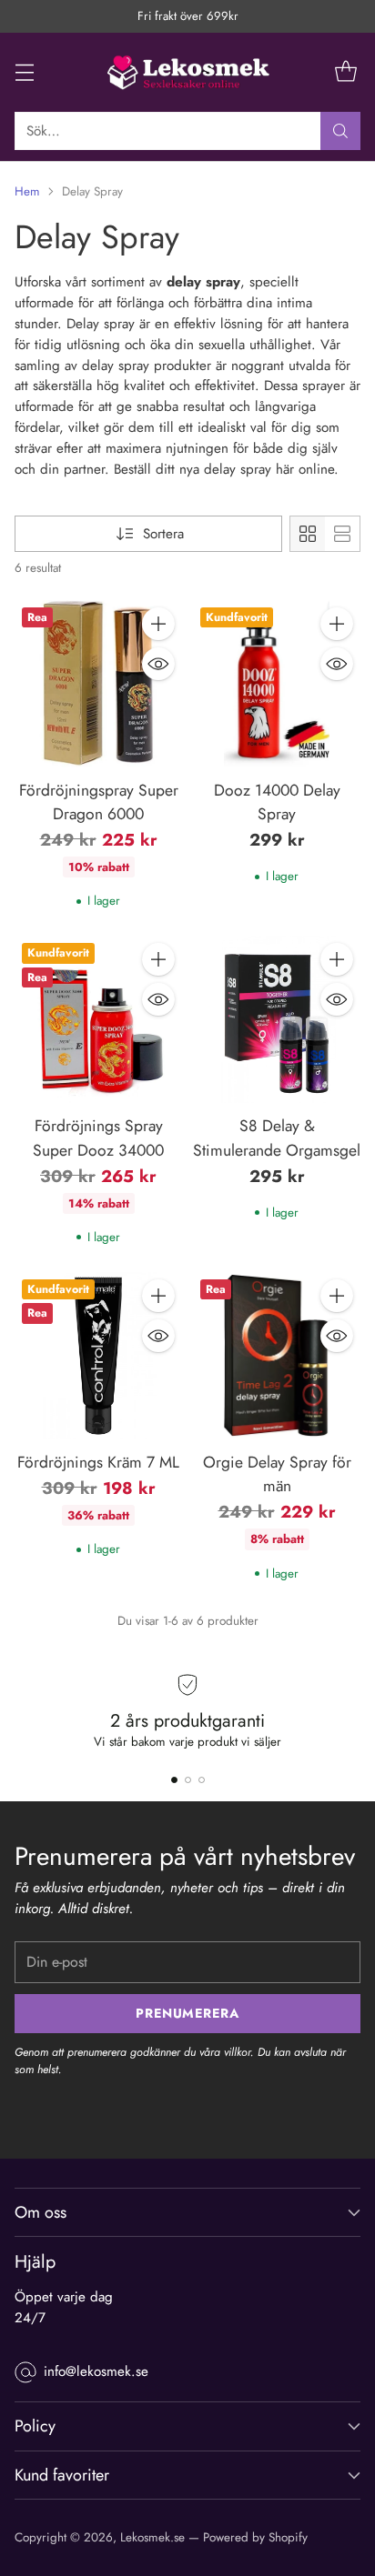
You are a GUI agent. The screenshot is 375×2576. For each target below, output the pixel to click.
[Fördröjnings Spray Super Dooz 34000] (98, 1019)
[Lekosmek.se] (187, 72)
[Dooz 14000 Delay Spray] (277, 684)
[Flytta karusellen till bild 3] (202, 1780)
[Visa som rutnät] (308, 534)
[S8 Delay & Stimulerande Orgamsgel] (277, 1019)
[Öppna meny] (24, 72)
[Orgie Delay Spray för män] (277, 1356)
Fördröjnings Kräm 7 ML (98, 1462)
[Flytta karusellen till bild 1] (174, 1780)
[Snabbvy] (158, 664)
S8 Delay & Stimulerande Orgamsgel (277, 1138)
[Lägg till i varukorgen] (158, 624)
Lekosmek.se (152, 2537)
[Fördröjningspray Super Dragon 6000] (98, 684)
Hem (27, 191)
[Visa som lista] (342, 534)
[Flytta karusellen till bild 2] (188, 1780)
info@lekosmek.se (96, 2371)
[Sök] (340, 131)
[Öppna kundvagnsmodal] (345, 72)
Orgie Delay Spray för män (277, 1474)
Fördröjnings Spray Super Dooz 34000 (98, 1138)
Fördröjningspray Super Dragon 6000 (99, 802)
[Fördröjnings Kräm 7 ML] (98, 1356)
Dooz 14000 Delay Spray (277, 802)
